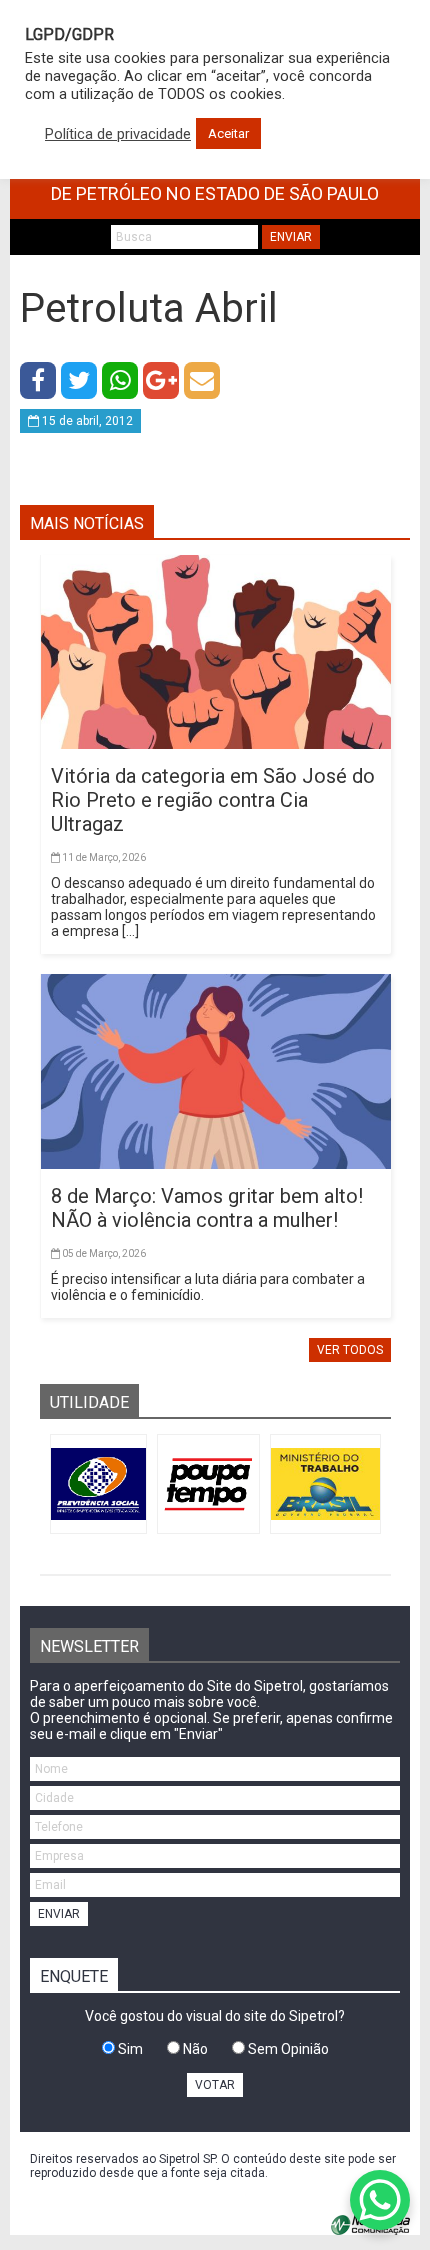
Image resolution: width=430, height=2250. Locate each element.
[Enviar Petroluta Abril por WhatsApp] (120, 380)
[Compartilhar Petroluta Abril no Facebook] (38, 380)
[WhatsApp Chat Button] (380, 2200)
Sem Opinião (287, 2049)
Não (194, 2049)
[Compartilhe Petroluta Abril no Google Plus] (161, 380)
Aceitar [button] (228, 133)
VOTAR (215, 2085)
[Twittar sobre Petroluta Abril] (79, 380)
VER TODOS (350, 1350)
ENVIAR (291, 237)
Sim (129, 2049)
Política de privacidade (118, 134)
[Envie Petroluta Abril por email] (202, 380)
